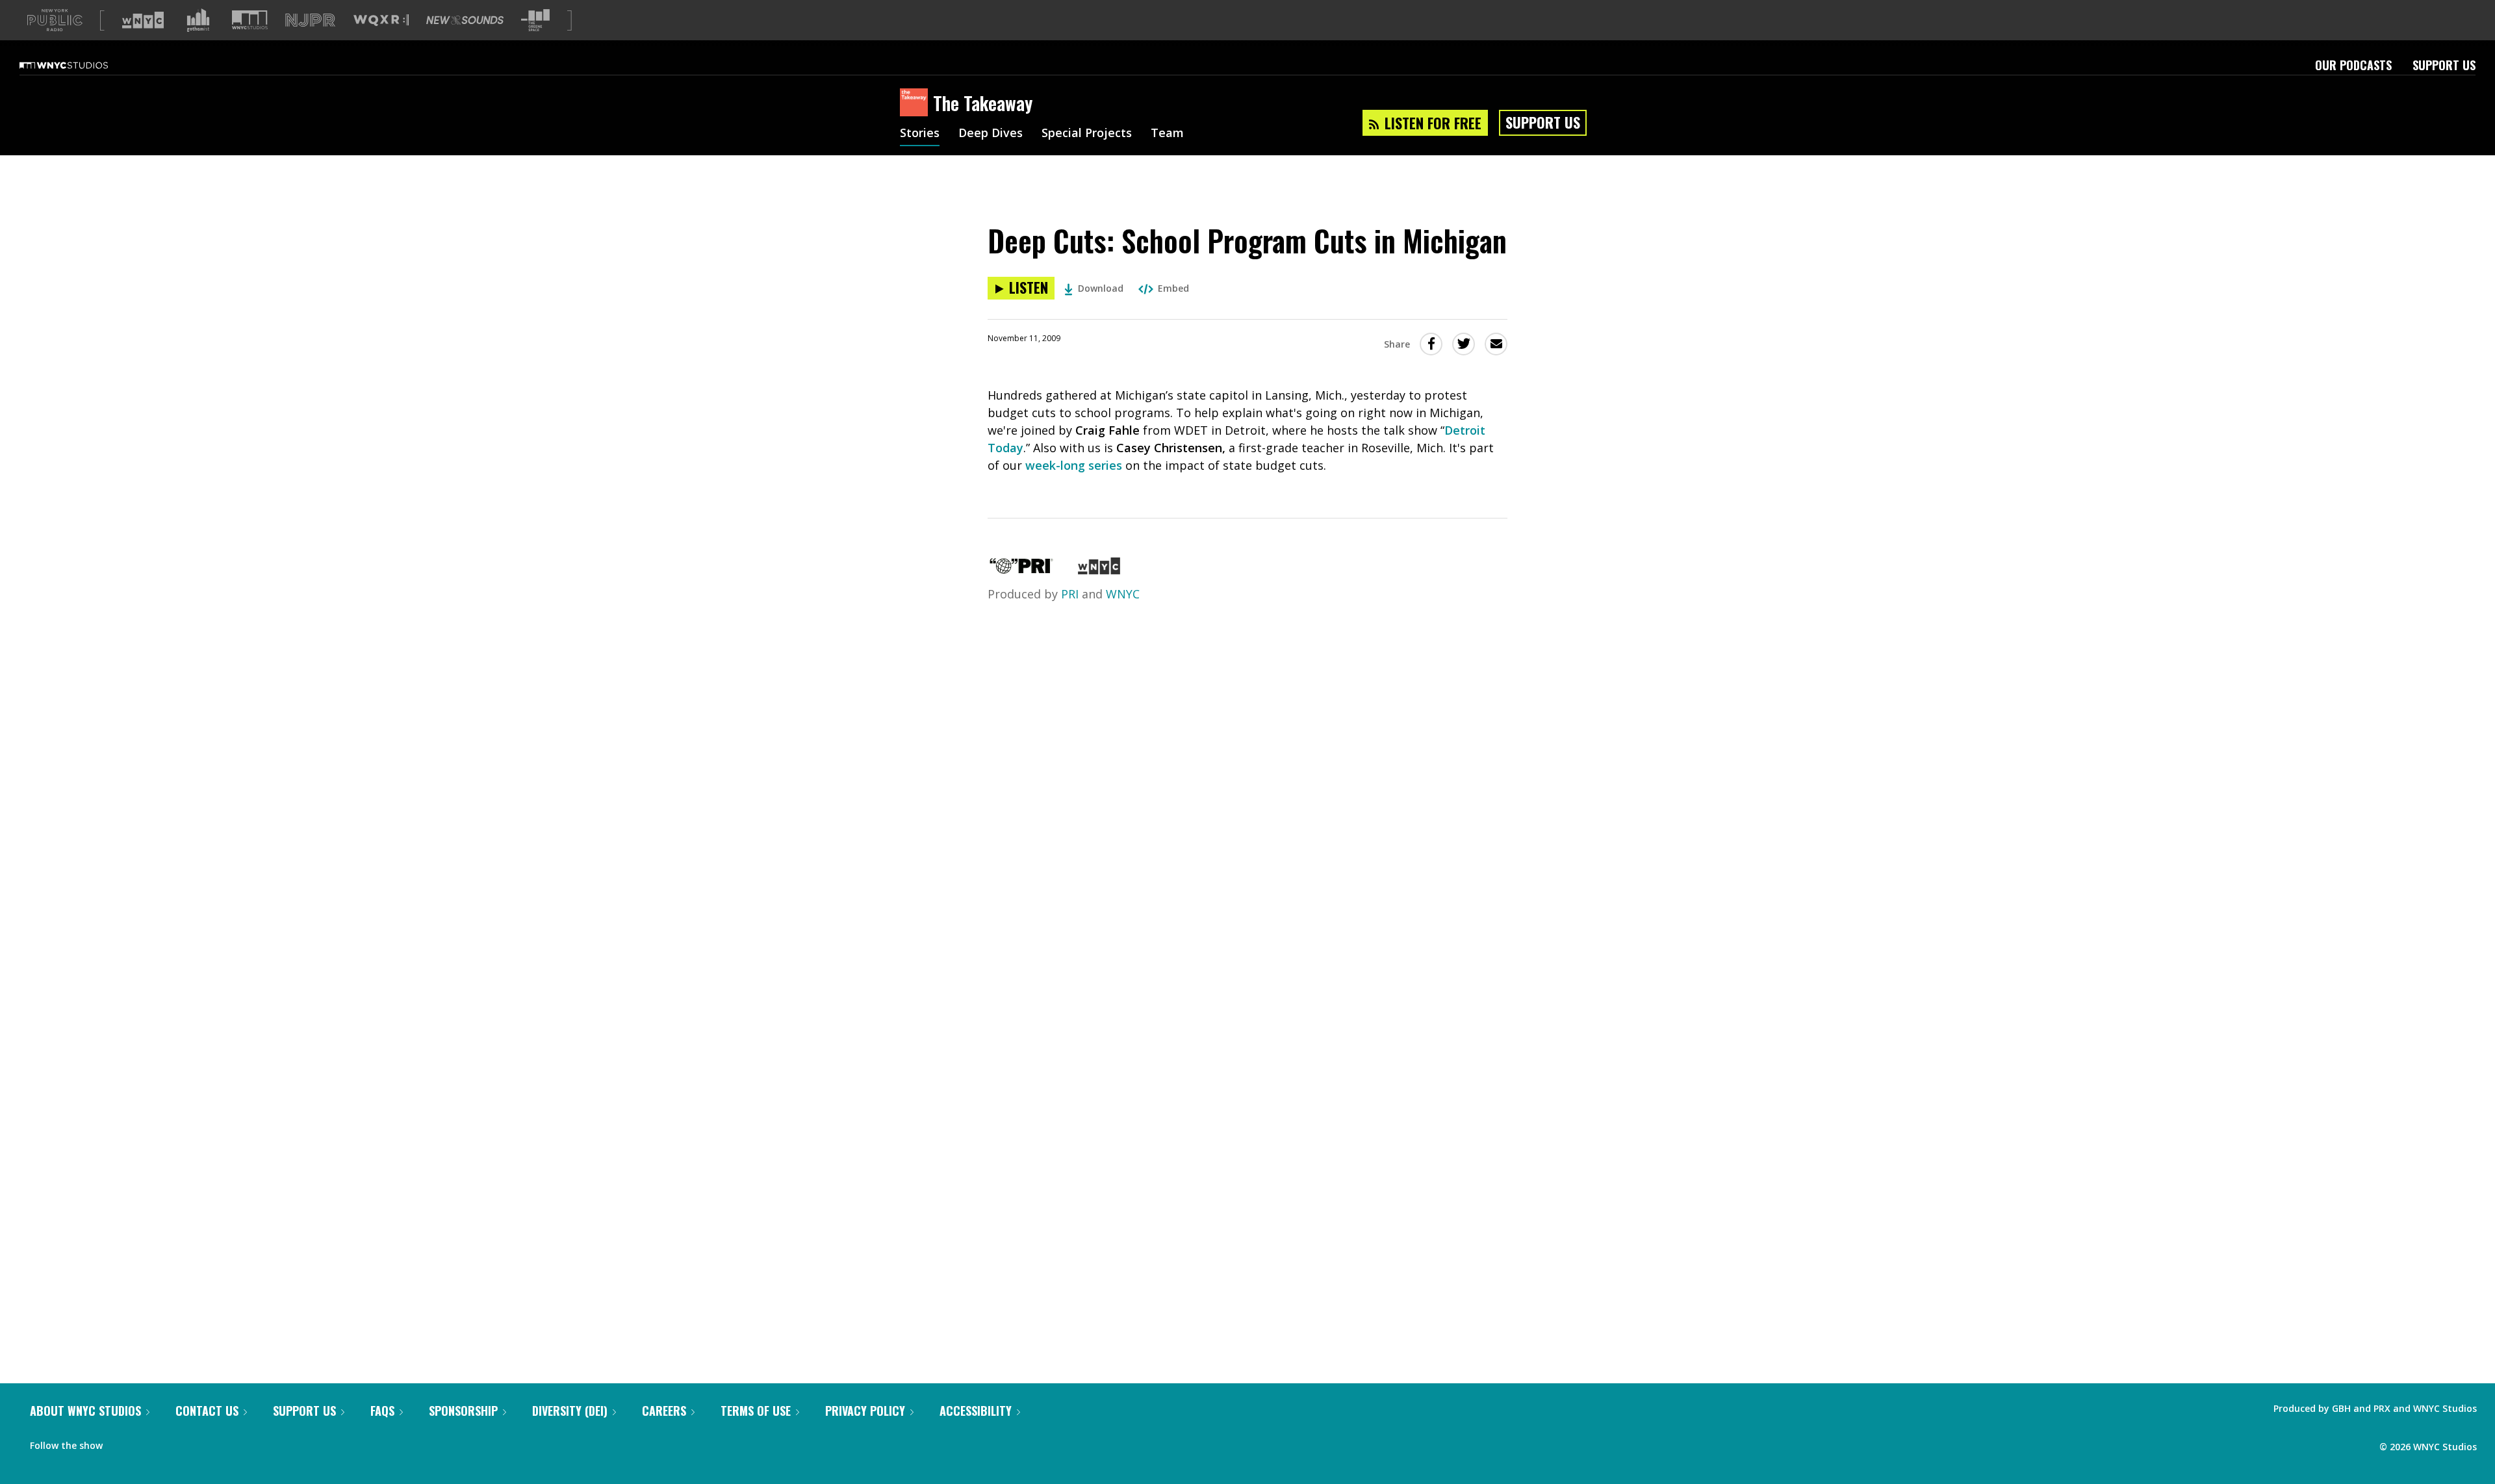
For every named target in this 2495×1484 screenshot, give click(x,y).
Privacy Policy (865, 1411)
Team (1167, 134)
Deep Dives (991, 134)
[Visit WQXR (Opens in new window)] (381, 20)
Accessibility (976, 1411)
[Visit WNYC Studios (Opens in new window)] (250, 20)
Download (1101, 288)
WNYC (1123, 594)
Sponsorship (463, 1411)
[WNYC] (1099, 570)
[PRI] (1021, 570)
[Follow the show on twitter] (147, 1442)
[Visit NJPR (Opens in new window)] (310, 20)
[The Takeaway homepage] (916, 103)
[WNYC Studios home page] (80, 65)
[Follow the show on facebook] (122, 1442)
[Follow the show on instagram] (172, 1442)
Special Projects (1087, 134)
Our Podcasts (2353, 65)
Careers (664, 1411)
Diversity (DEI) (570, 1411)
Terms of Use (756, 1411)
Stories (920, 134)
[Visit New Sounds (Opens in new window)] (465, 20)
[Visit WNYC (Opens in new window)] (143, 20)
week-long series (1074, 465)
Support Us (2444, 65)
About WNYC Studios (85, 1411)
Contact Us (207, 1411)
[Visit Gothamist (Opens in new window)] (198, 20)
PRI (1070, 594)
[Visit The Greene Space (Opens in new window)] (535, 20)
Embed (1173, 288)
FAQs (382, 1411)
